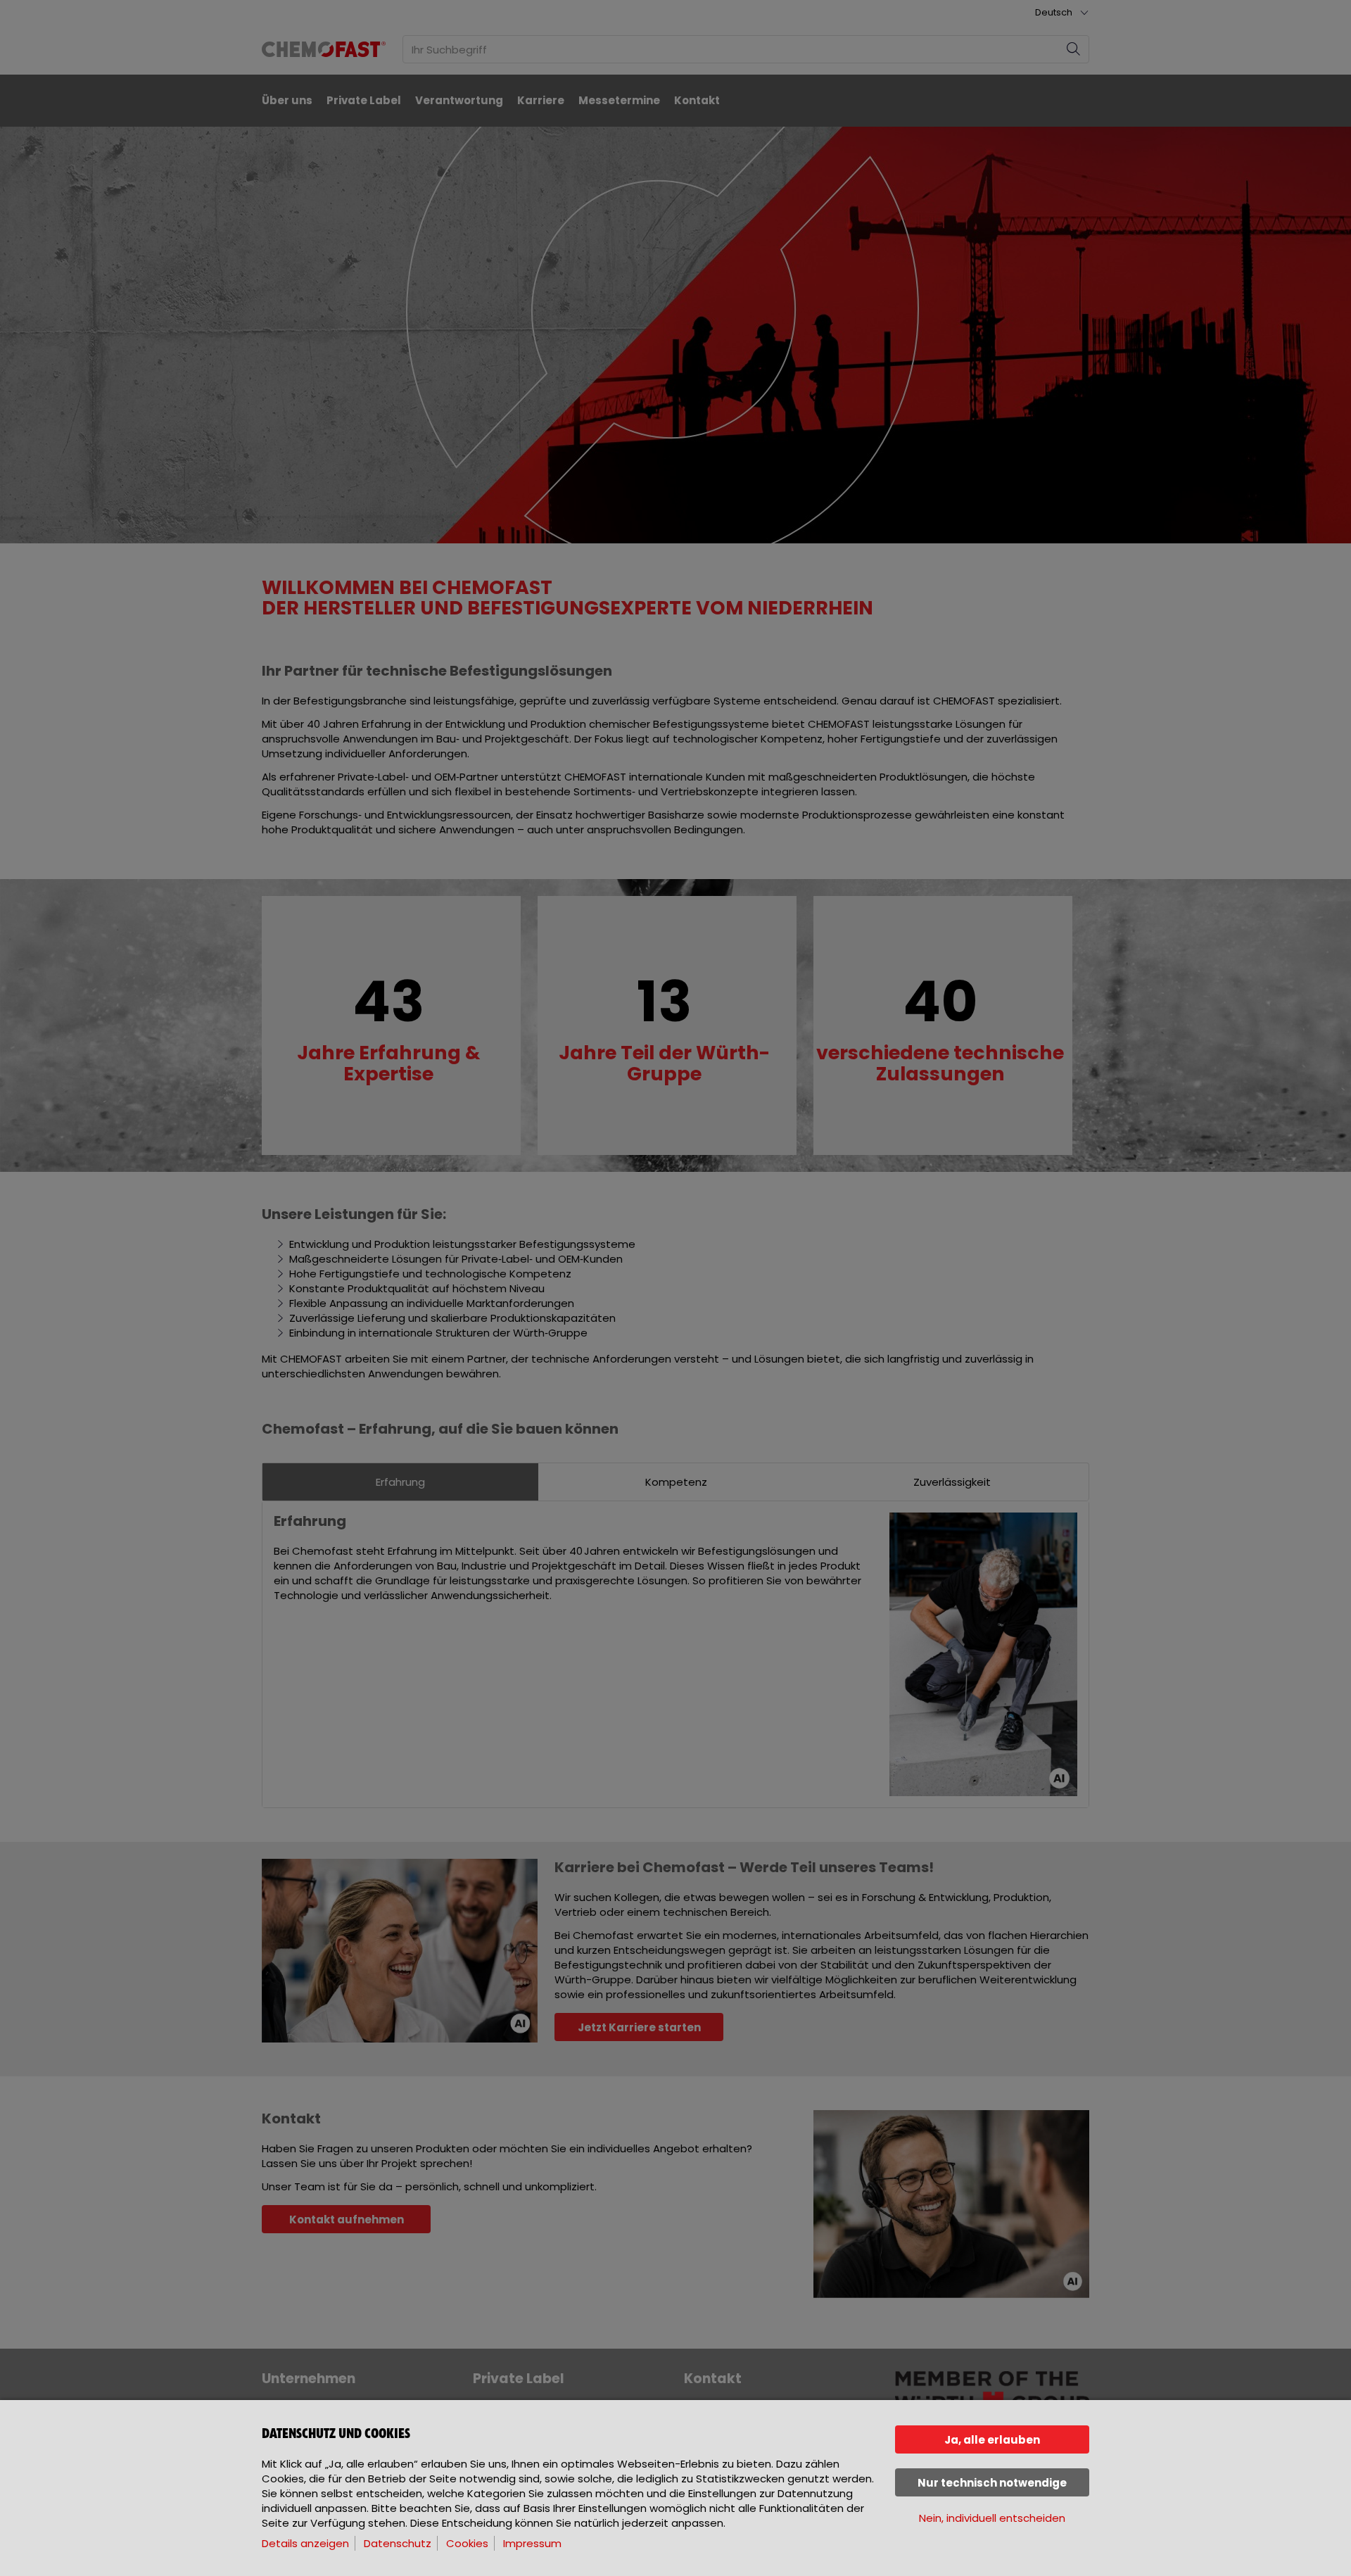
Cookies (467, 2543)
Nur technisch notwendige (992, 2483)
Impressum (532, 2543)
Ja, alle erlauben (992, 2440)
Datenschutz (398, 2543)
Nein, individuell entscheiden (992, 2518)
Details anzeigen (305, 2543)
